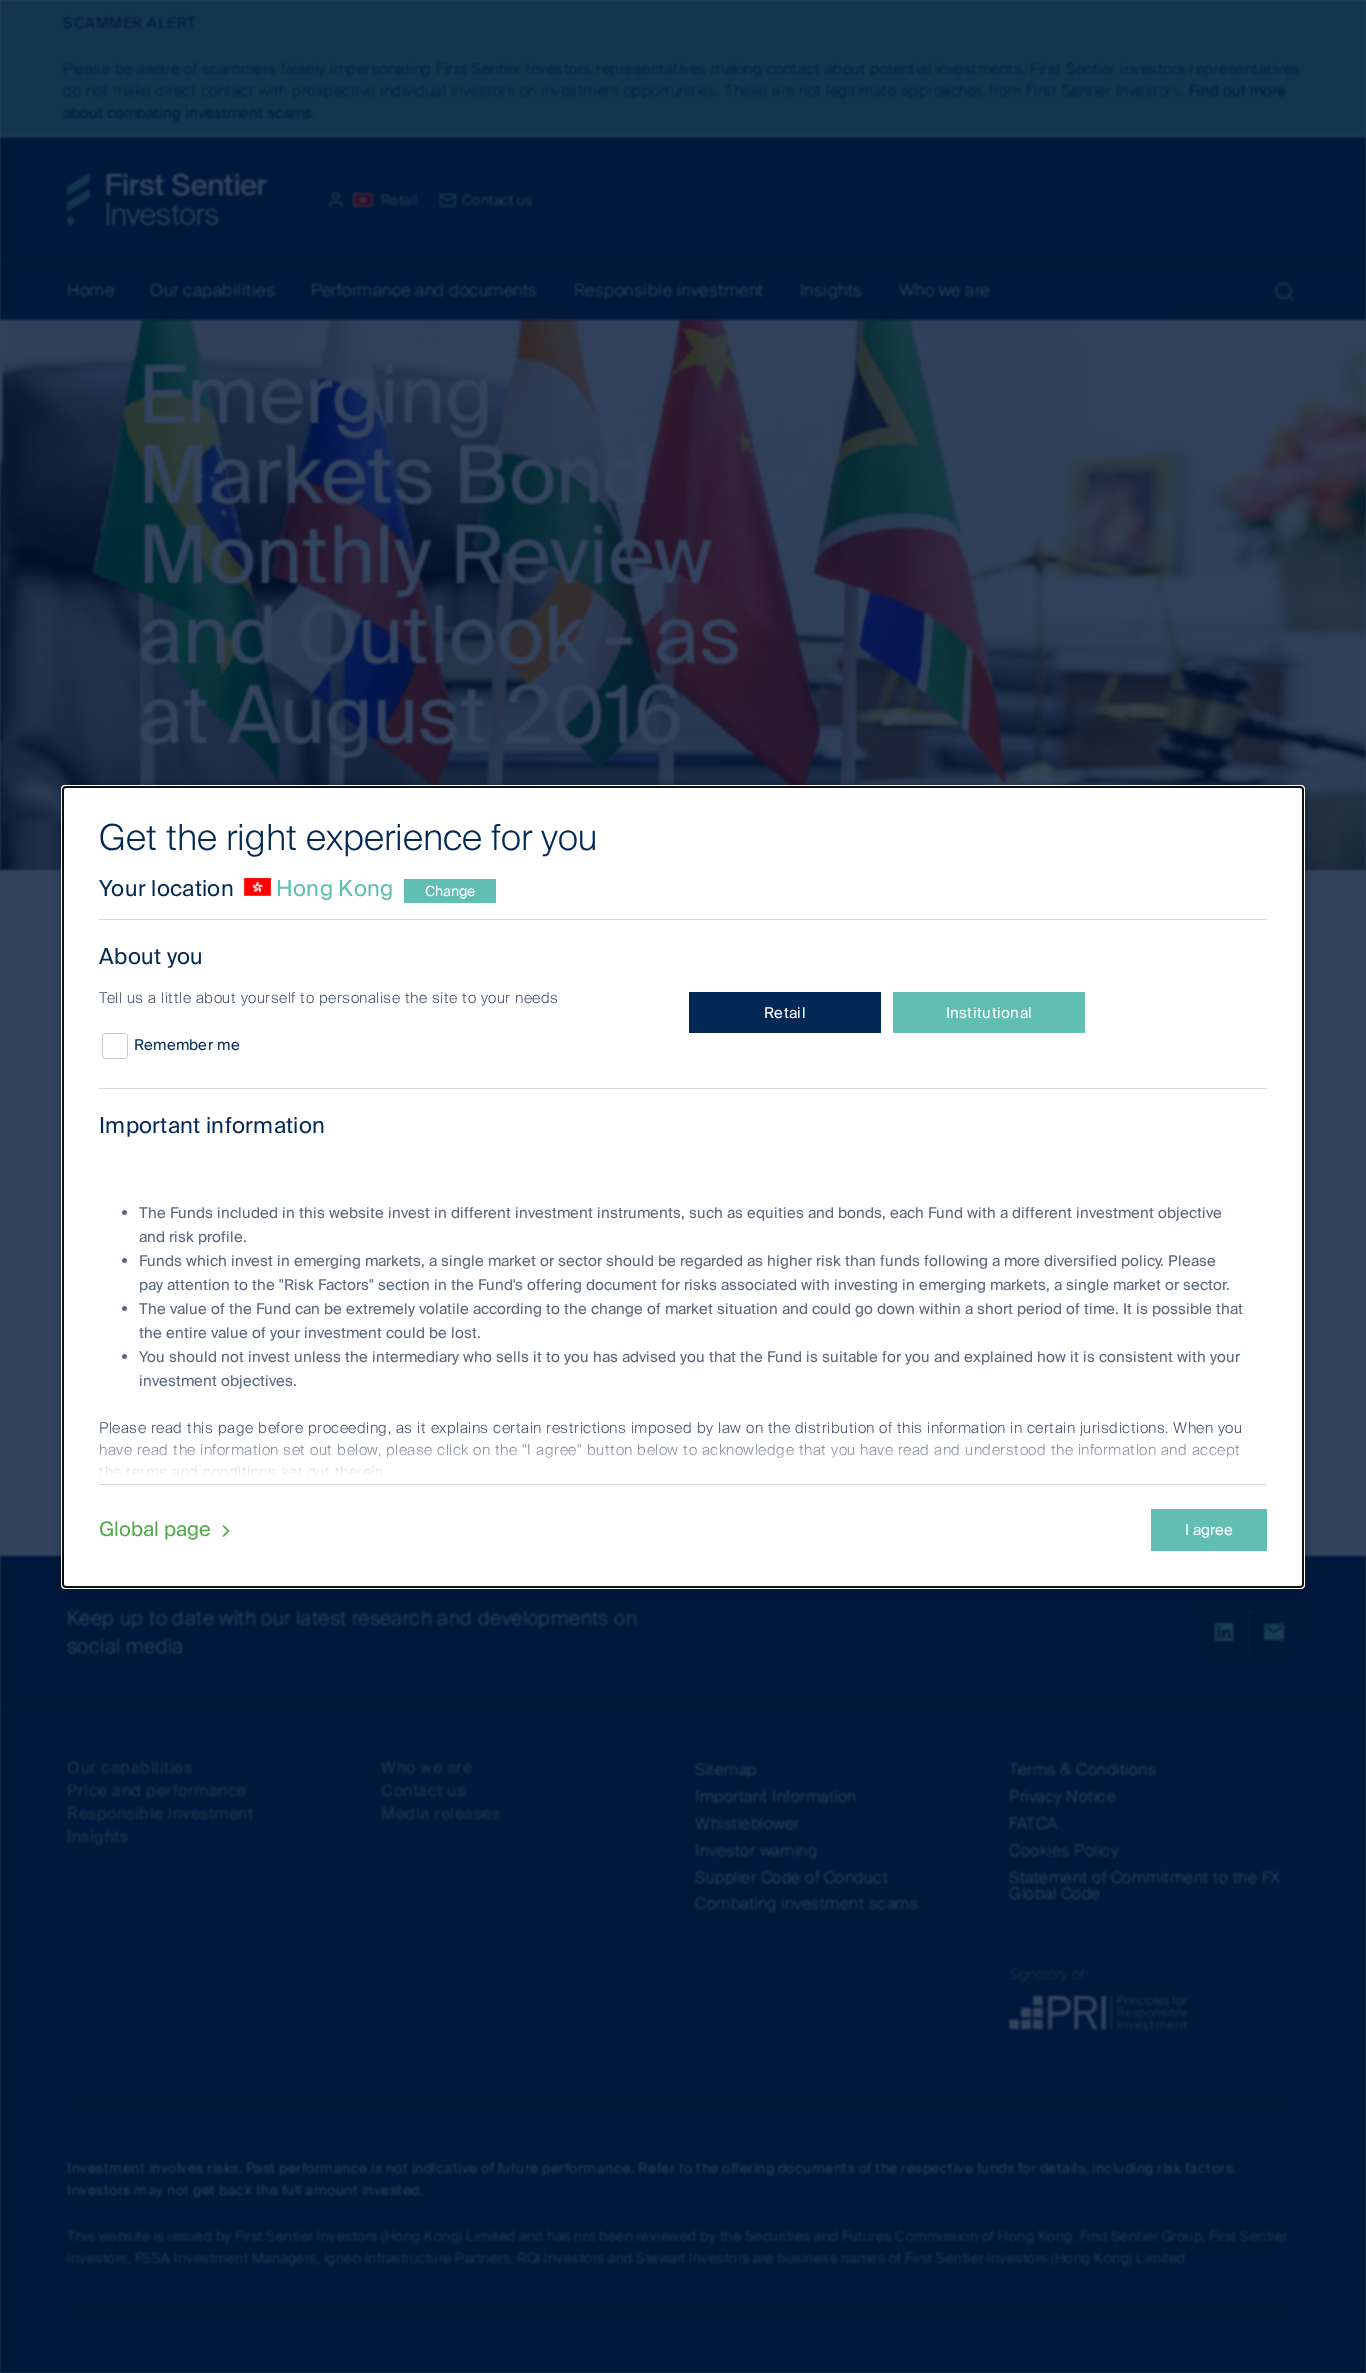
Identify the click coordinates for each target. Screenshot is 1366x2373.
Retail (785, 1013)
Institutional (989, 1013)
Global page (157, 1529)
